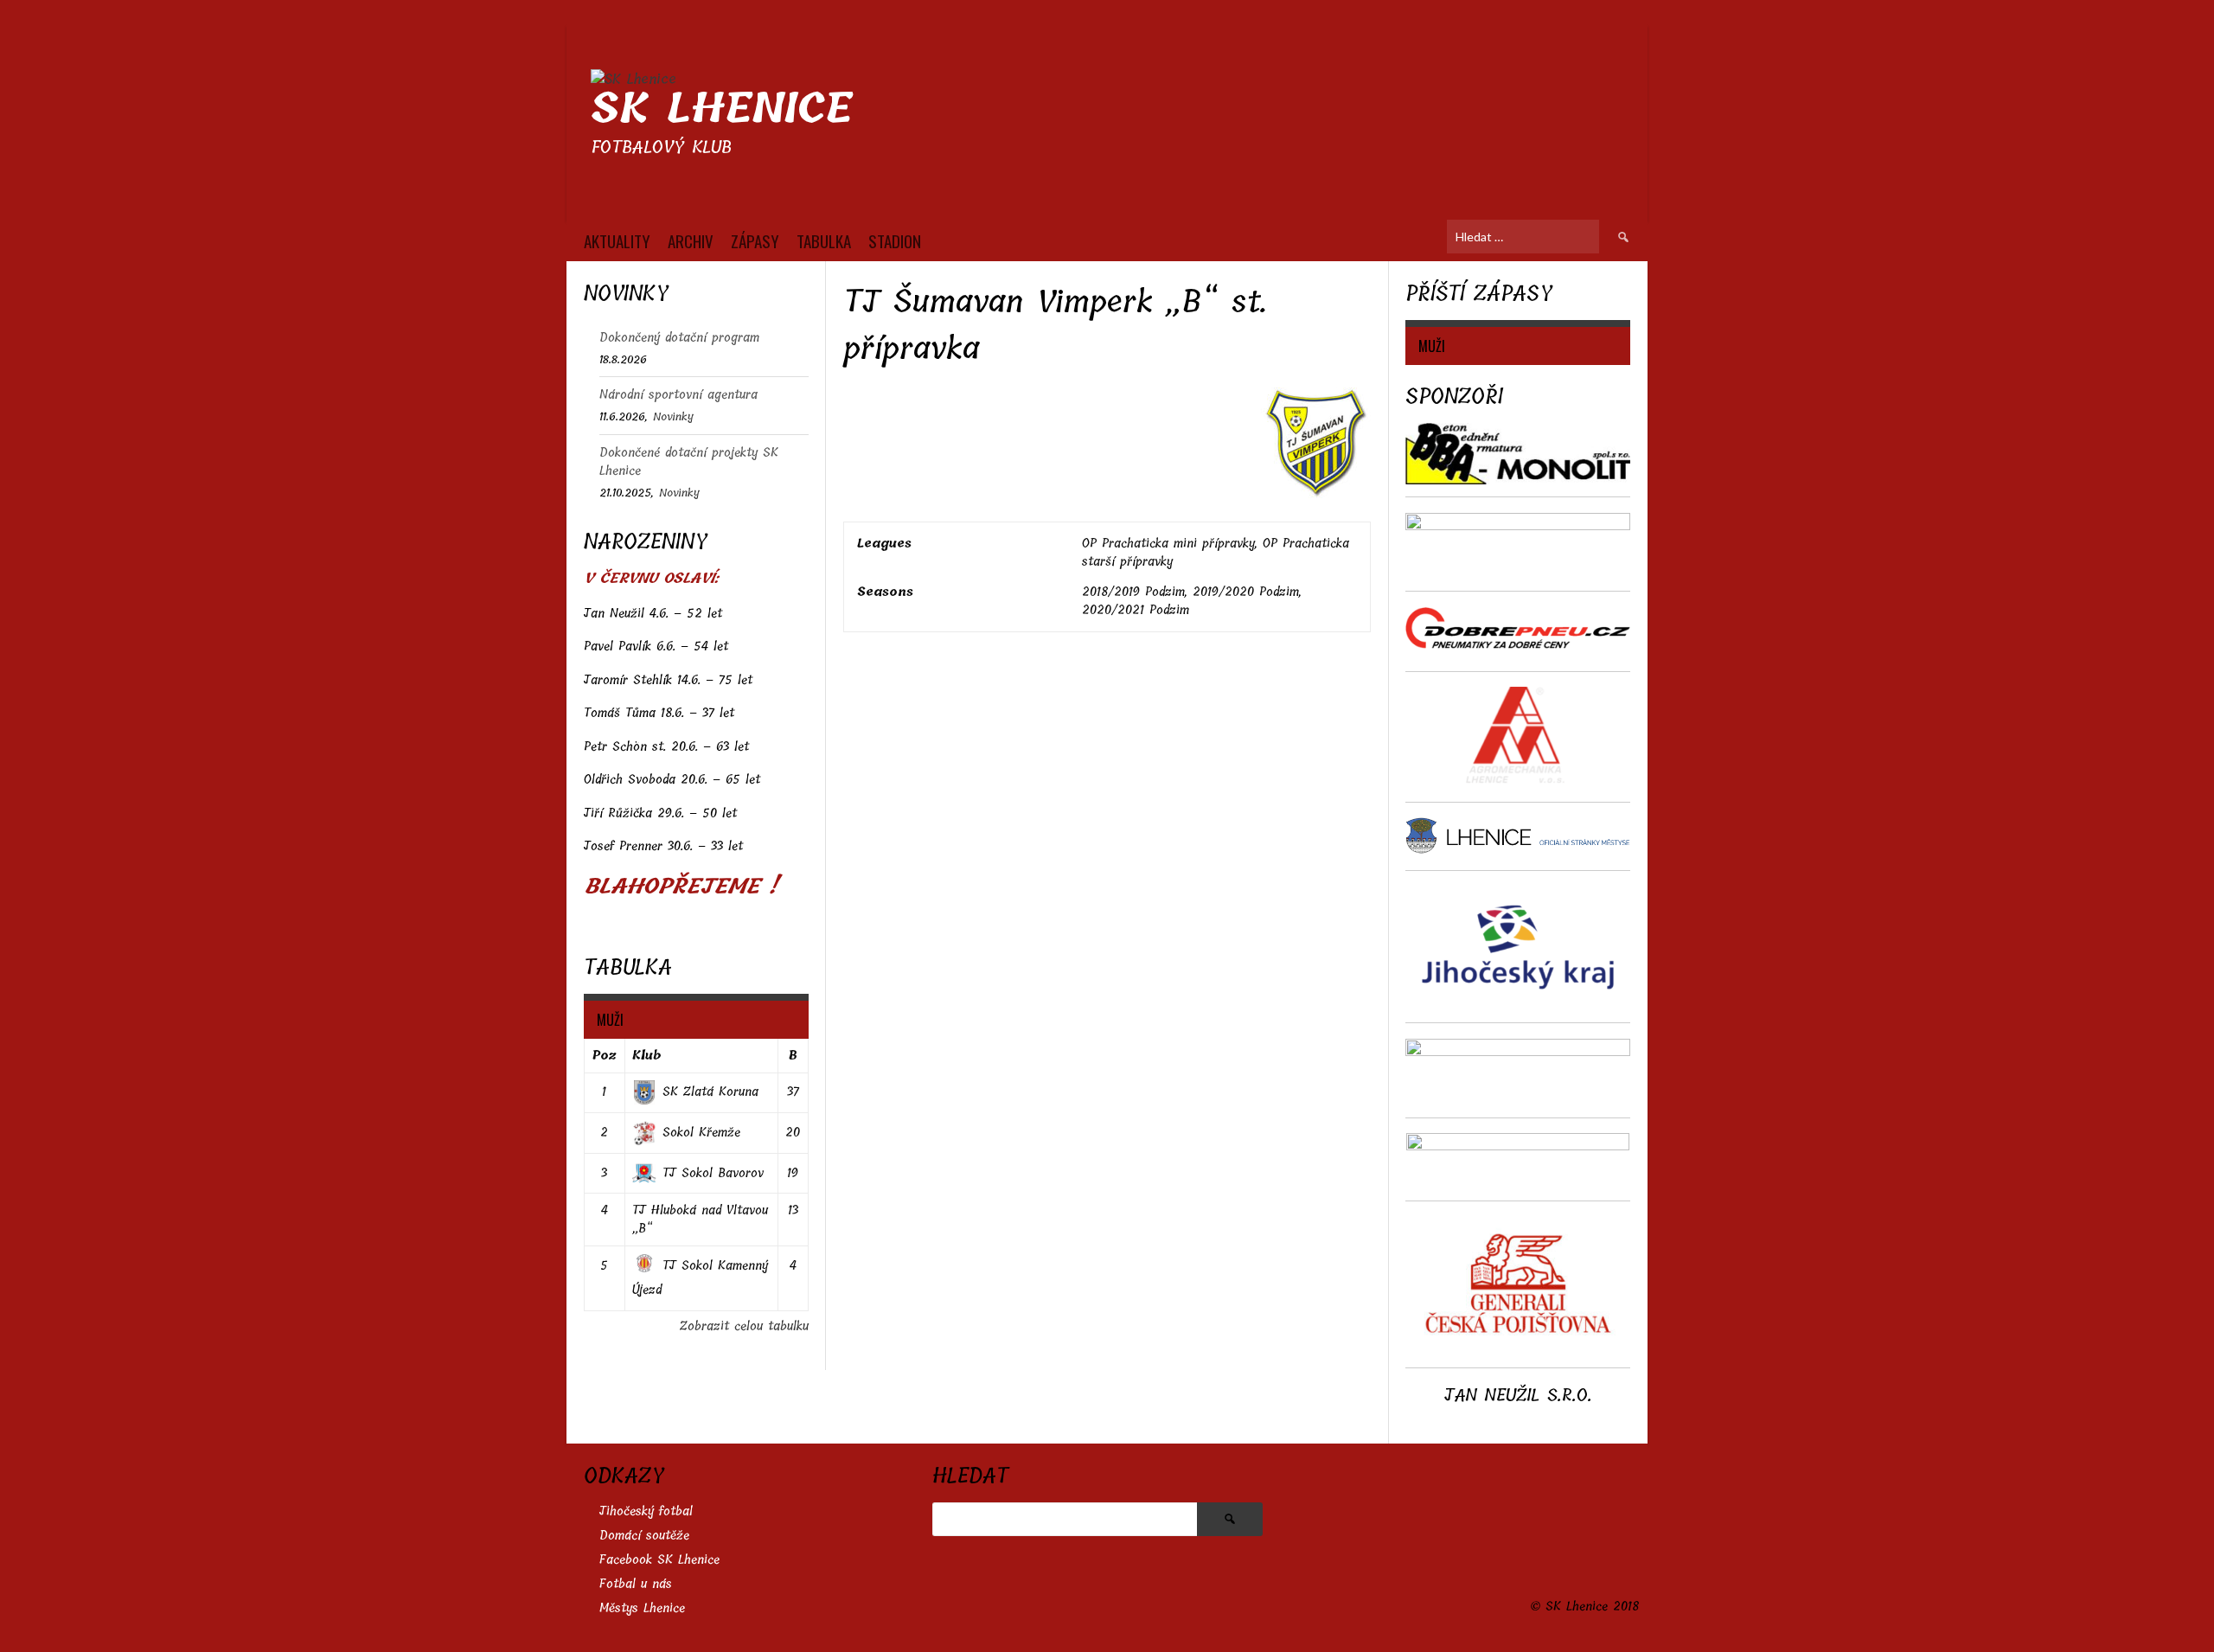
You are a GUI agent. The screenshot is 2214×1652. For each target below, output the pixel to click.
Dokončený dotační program (679, 338)
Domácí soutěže (644, 1536)
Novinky (673, 416)
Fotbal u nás (636, 1584)
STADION (895, 240)
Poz (605, 1056)
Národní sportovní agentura (678, 395)
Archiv (691, 240)
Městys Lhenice (642, 1608)
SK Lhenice (722, 109)
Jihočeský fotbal (646, 1511)
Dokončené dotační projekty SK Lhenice (689, 462)
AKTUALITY (617, 240)
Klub (646, 1056)
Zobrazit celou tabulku (744, 1326)
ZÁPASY (755, 240)
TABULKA (824, 240)
